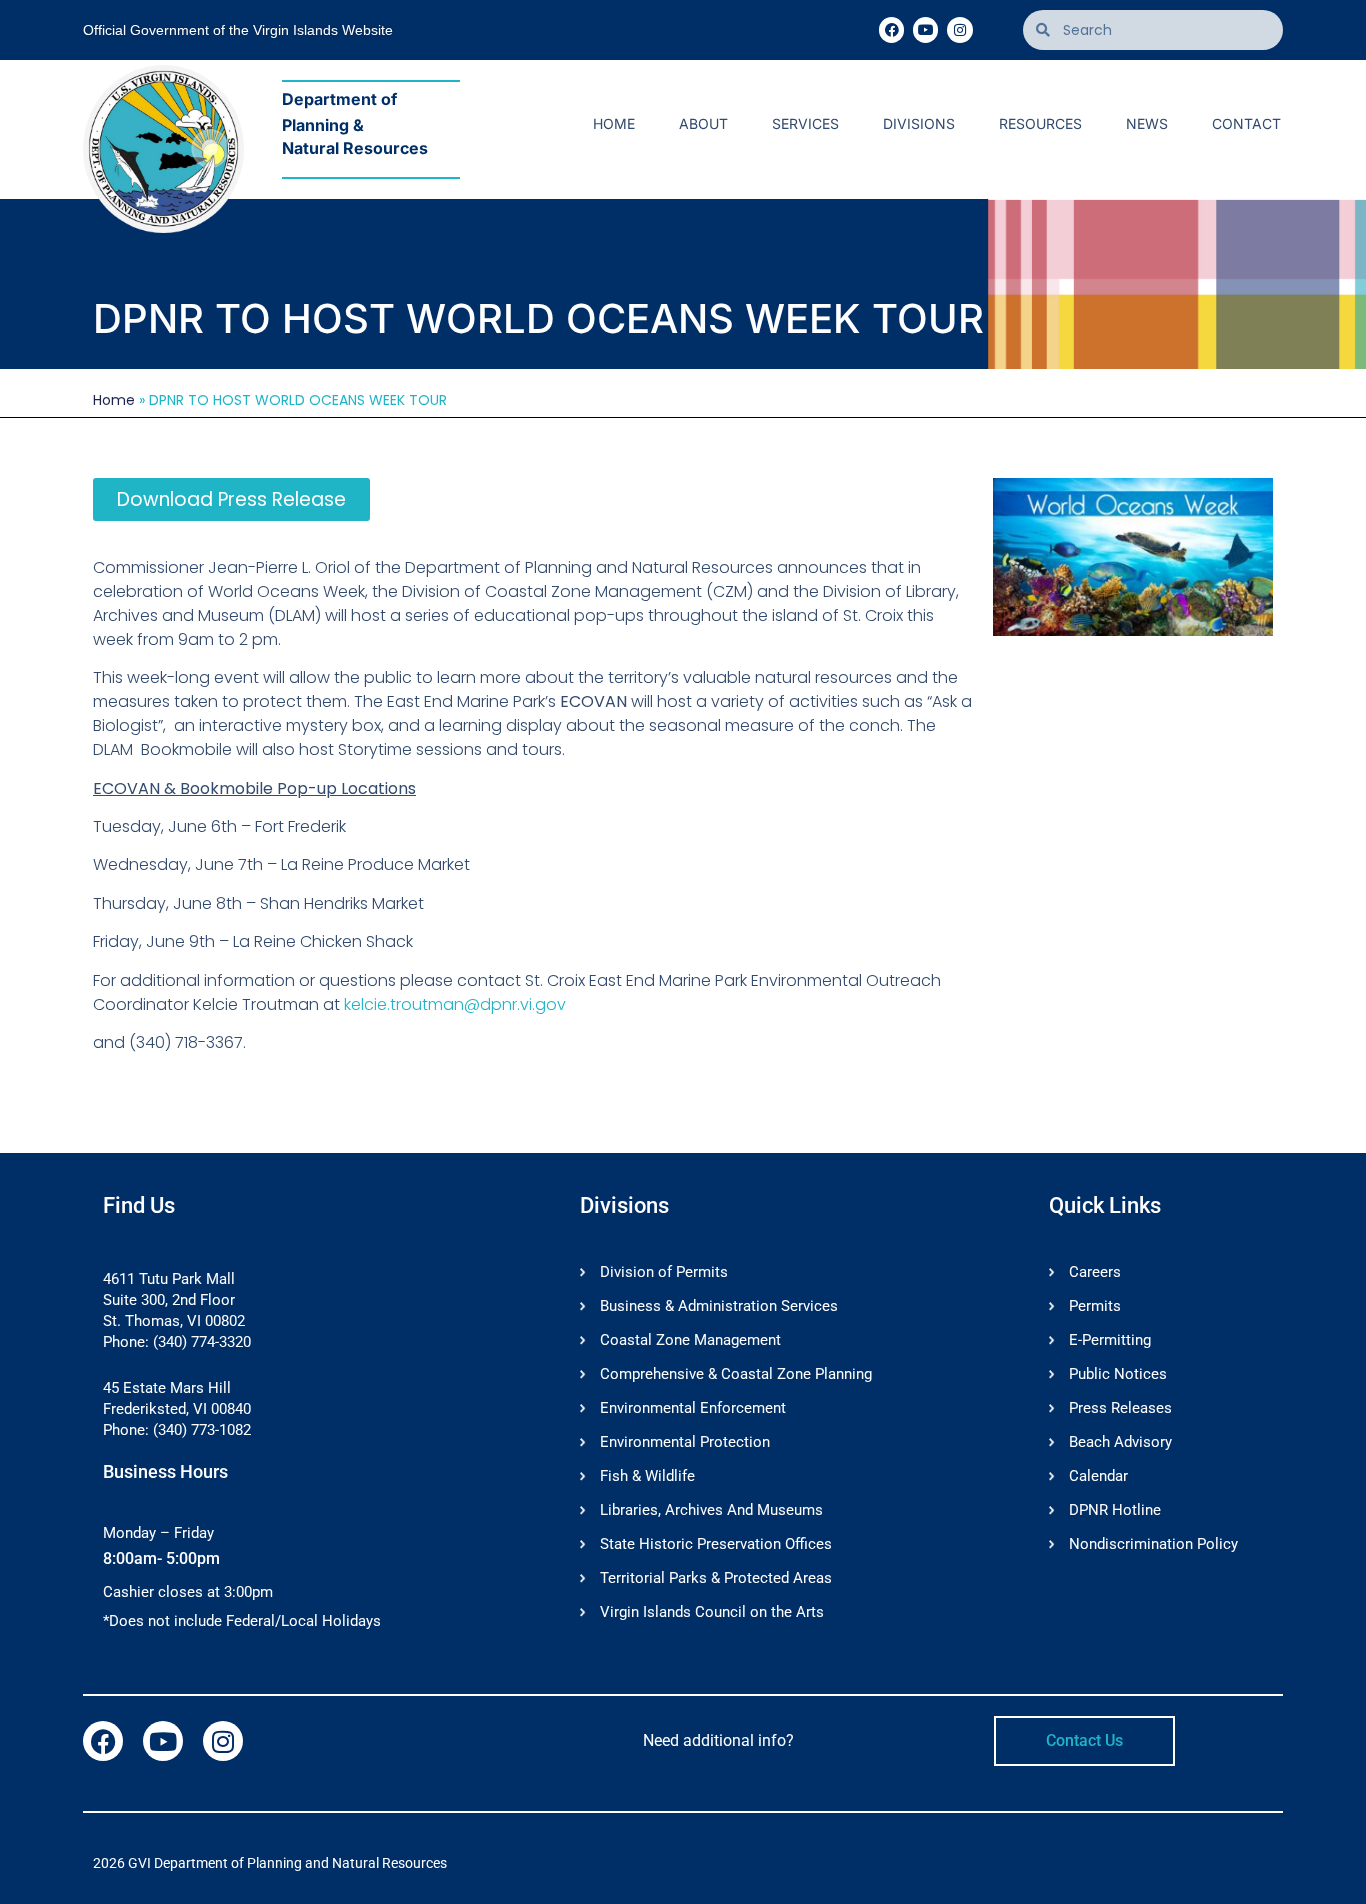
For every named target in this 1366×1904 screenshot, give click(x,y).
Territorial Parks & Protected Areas (716, 1578)
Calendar (1098, 1476)
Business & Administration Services (719, 1306)
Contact (1246, 123)
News (1147, 123)
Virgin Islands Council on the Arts (712, 1612)
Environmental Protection (685, 1442)
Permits (1095, 1306)
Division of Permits (664, 1272)
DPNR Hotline (1115, 1510)
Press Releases (1120, 1408)
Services (805, 123)
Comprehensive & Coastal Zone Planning (736, 1374)
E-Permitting (1110, 1340)
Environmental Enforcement (693, 1408)
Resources (1040, 123)
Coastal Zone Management (690, 1340)
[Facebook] (891, 29)
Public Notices (1118, 1374)
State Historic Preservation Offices (716, 1544)
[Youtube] (925, 29)
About (703, 123)
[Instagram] (959, 29)
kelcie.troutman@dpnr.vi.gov (455, 1004)
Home (614, 123)
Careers (1095, 1272)
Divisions (919, 123)
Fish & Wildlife (647, 1476)
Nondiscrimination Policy (1153, 1544)
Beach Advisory (1120, 1442)
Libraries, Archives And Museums (711, 1510)
